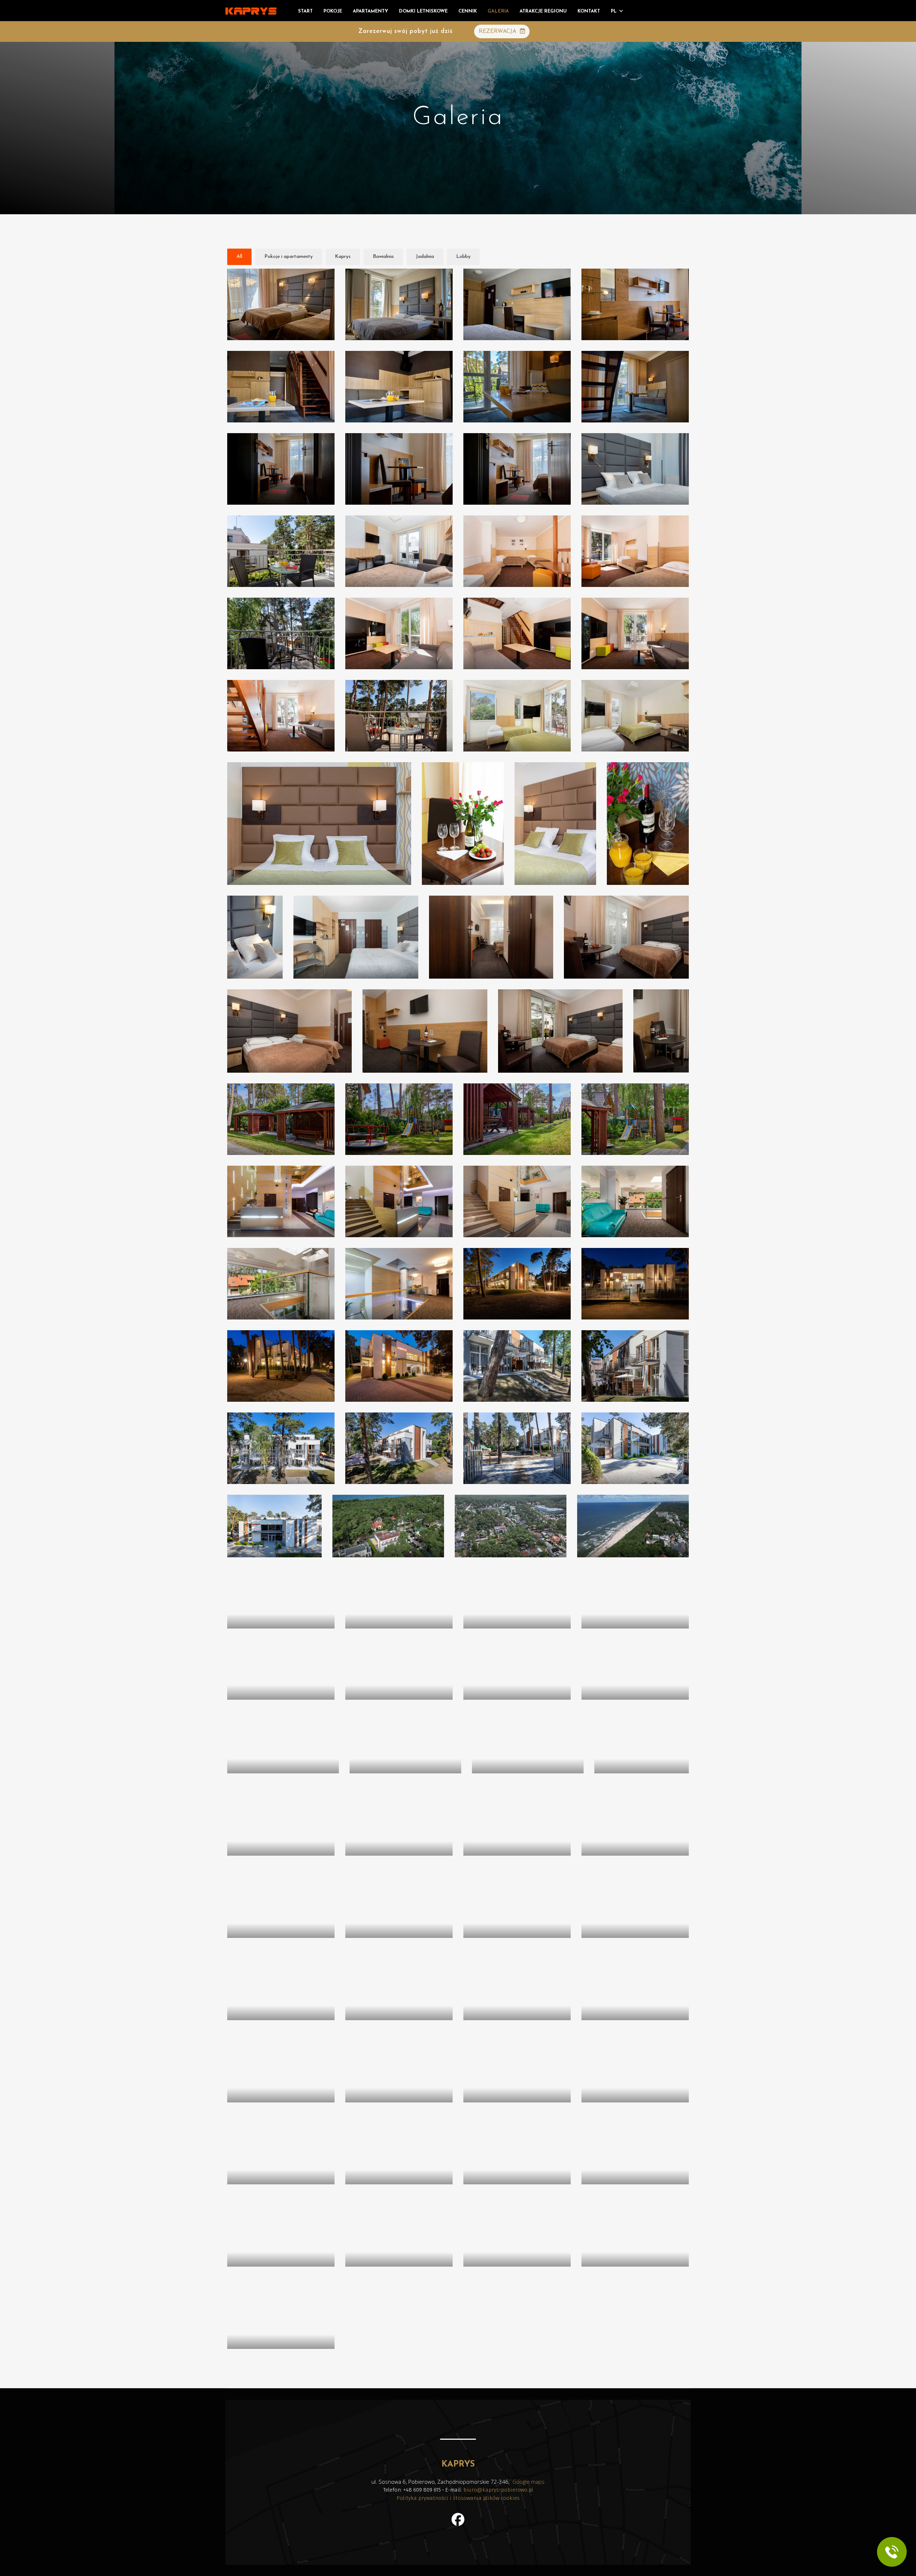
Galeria (498, 11)
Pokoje (333, 11)
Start (305, 11)
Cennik (468, 11)
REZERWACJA (498, 31)
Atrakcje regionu (543, 11)
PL (614, 11)
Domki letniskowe (423, 11)
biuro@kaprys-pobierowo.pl (498, 2490)
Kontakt (589, 11)
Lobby (463, 257)
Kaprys (343, 257)
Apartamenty (371, 11)
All (239, 257)
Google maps (528, 2482)
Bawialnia (383, 257)
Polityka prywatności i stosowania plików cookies (458, 2498)
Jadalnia (425, 257)
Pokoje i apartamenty (289, 257)
